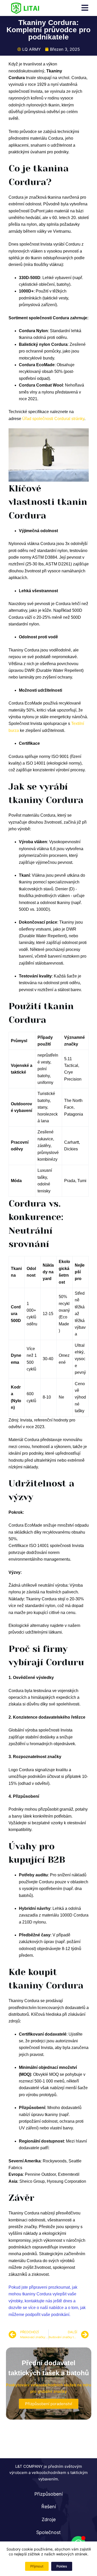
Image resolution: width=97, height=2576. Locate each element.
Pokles (62, 2566)
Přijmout (37, 2566)
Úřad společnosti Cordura (46, 419)
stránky (77, 419)
